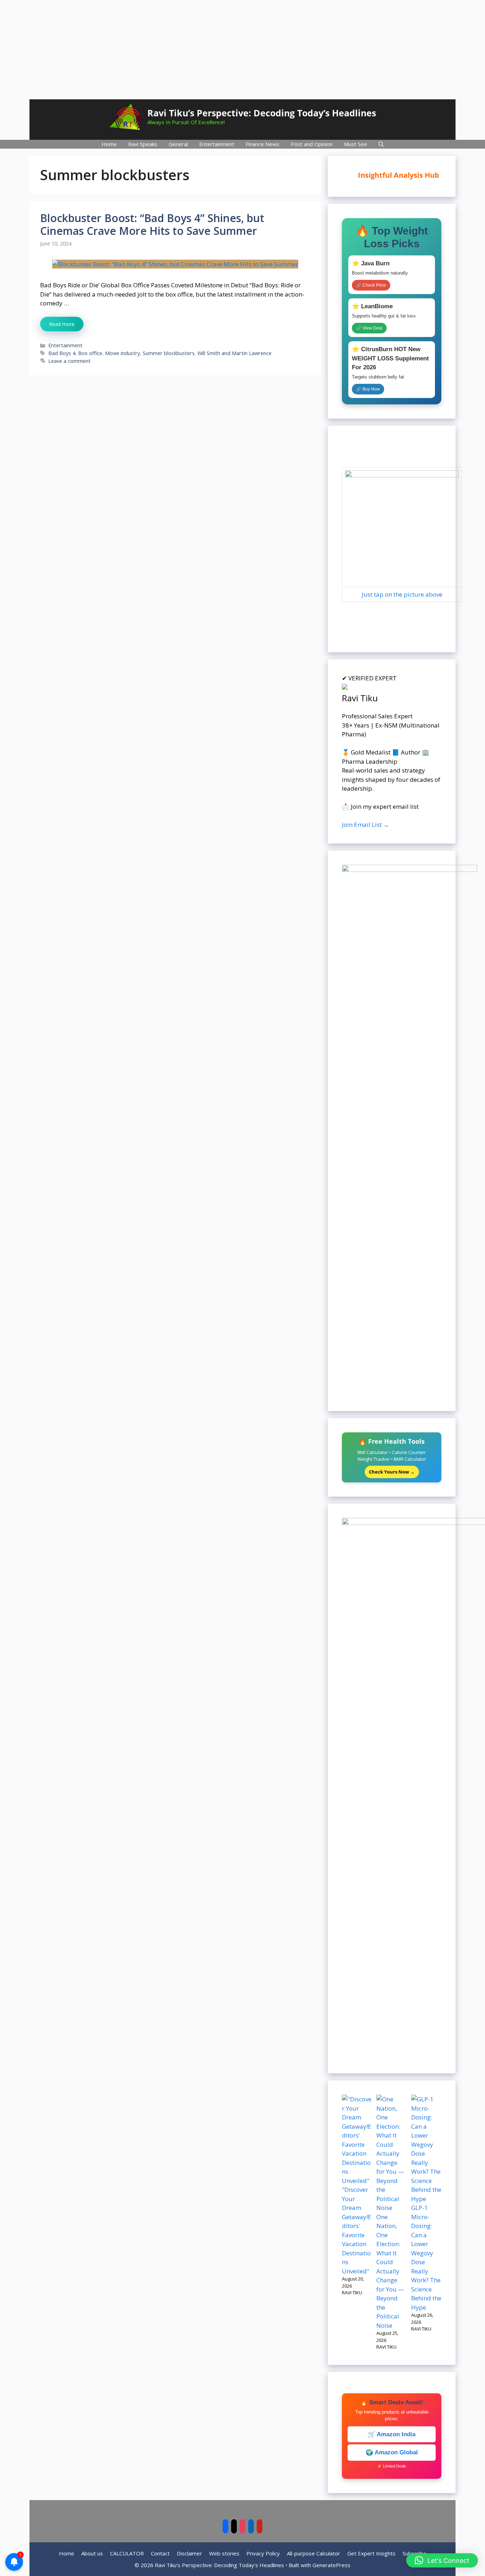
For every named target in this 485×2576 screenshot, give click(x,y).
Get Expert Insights (371, 2553)
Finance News (263, 144)
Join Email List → (366, 825)
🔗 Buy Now (368, 389)
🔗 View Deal (369, 328)
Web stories (224, 2553)
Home (109, 144)
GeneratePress (331, 2565)
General (178, 144)
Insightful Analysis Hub (397, 175)
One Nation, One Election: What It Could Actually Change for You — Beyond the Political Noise (390, 2271)
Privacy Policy (263, 2553)
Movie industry (122, 353)
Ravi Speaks (143, 144)
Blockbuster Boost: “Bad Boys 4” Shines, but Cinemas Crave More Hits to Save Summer (152, 224)
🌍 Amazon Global (392, 2452)
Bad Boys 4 (62, 353)
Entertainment (217, 144)
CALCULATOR (127, 2553)
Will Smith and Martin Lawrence (235, 353)
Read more (62, 324)
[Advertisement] (243, 50)
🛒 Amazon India (392, 2434)
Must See (356, 144)
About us (92, 2553)
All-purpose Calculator (314, 2553)
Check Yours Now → (392, 1472)
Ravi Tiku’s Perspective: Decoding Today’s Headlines (262, 113)
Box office (90, 353)
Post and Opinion (312, 144)
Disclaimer (189, 2553)
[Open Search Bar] (381, 144)
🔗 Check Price (371, 285)
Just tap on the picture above (402, 594)
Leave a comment (69, 361)
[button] (442, 2560)
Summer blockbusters (169, 353)
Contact (160, 2553)
